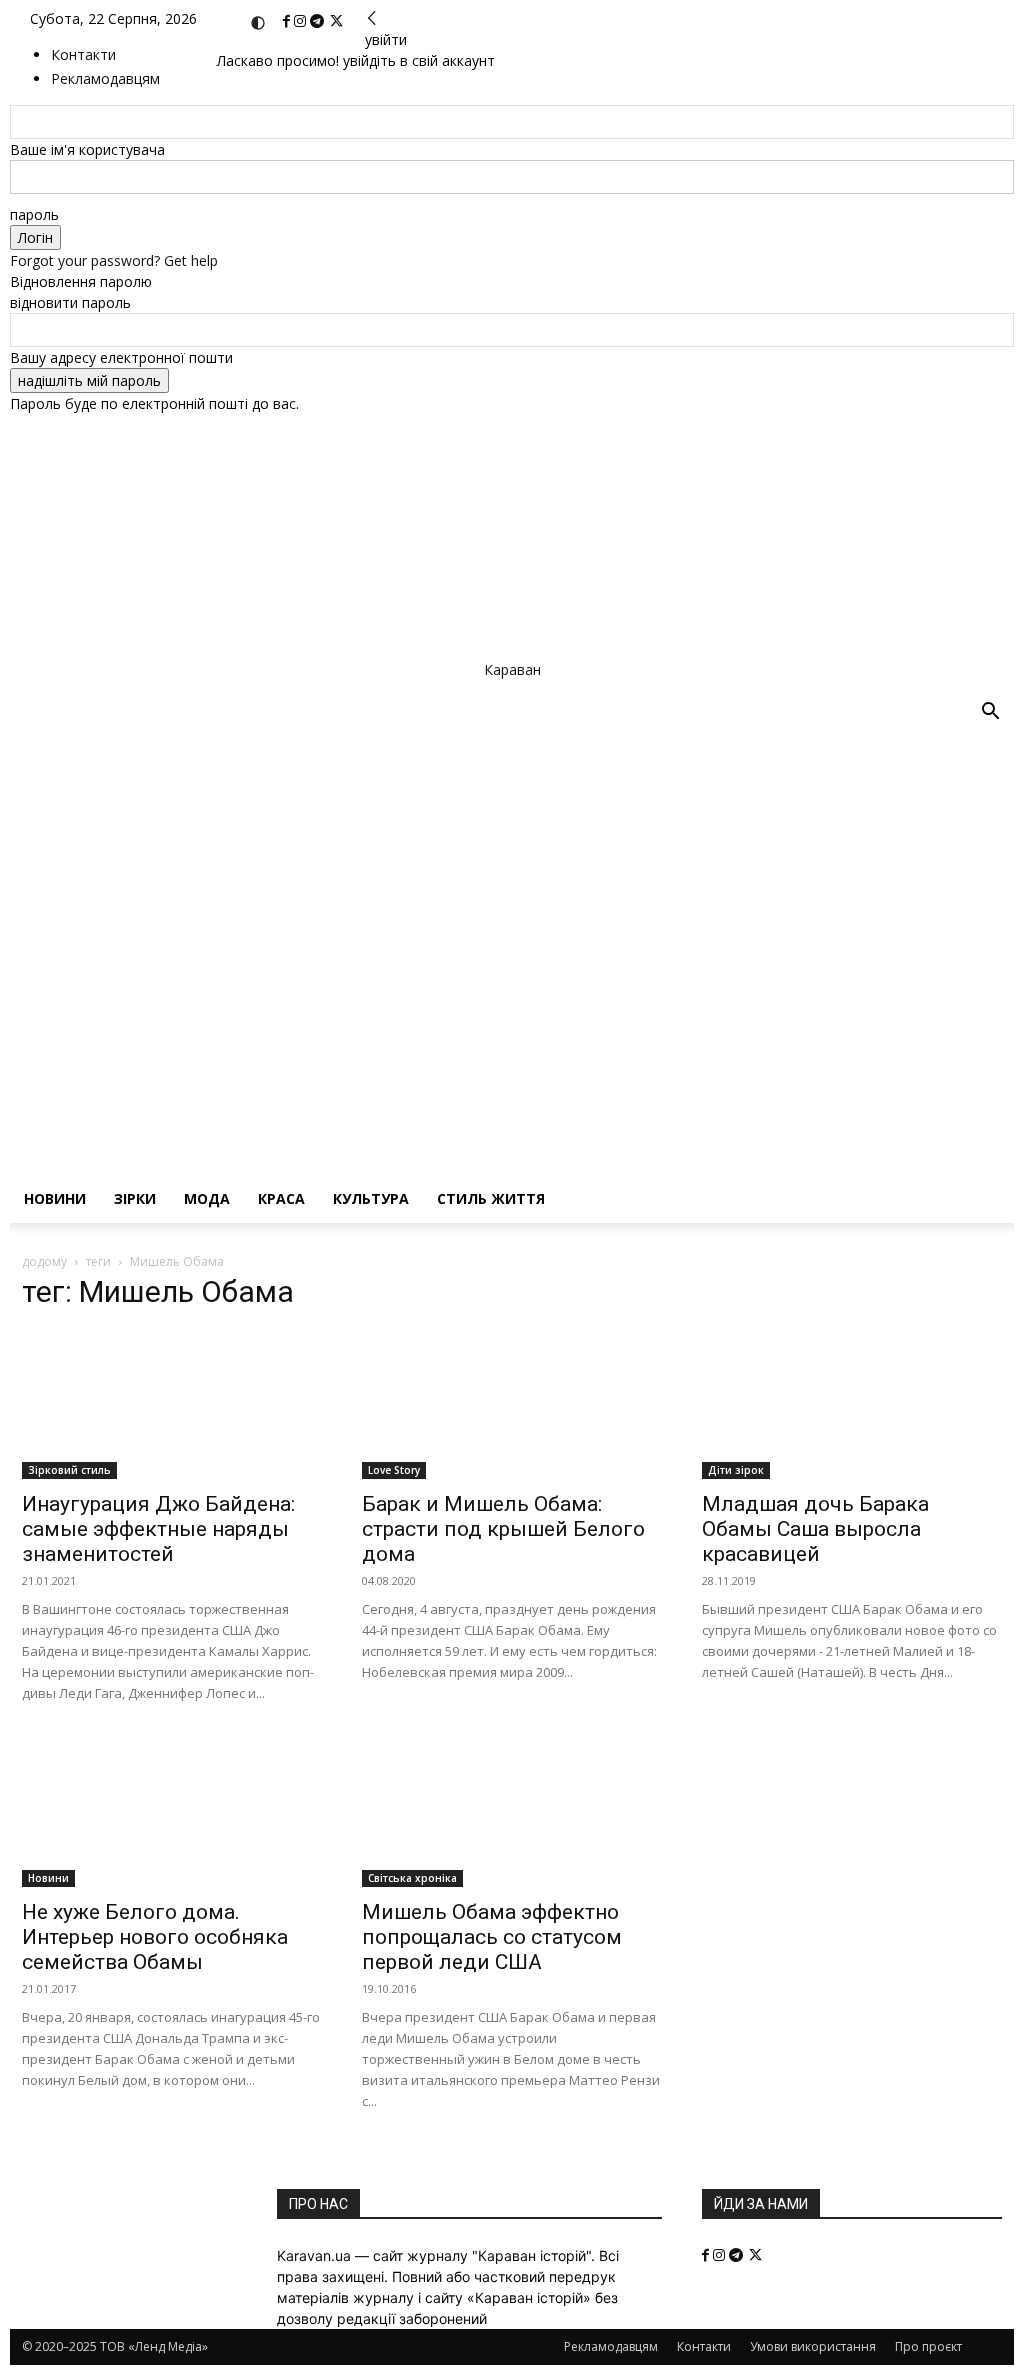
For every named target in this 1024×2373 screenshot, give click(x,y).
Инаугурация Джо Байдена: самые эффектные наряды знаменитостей (158, 1529)
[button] (990, 713)
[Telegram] (319, 21)
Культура (371, 1198)
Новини (55, 1198)
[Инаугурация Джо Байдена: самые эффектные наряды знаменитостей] (172, 1404)
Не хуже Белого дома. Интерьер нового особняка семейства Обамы (155, 1937)
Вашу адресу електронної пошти (121, 357)
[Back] (372, 18)
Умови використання (813, 2346)
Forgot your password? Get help (114, 260)
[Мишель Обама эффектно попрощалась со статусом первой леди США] (512, 1813)
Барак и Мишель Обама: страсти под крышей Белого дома (503, 1529)
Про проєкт (928, 2346)
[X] (336, 21)
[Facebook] (288, 21)
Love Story (394, 1470)
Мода (207, 1198)
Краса (281, 1198)
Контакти (83, 54)
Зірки (135, 1198)
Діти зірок (736, 1470)
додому (44, 1261)
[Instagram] (302, 21)
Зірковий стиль (69, 1470)
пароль (34, 214)
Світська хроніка (412, 1878)
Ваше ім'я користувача (87, 149)
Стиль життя (491, 1198)
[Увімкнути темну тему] (258, 23)
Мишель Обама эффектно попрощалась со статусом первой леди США (492, 1937)
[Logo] (488, 921)
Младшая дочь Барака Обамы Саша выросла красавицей (815, 1529)
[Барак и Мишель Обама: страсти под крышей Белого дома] (512, 1404)
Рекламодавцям (611, 2346)
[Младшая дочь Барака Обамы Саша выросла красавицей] (852, 1404)
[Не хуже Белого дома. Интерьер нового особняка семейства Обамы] (172, 1813)
